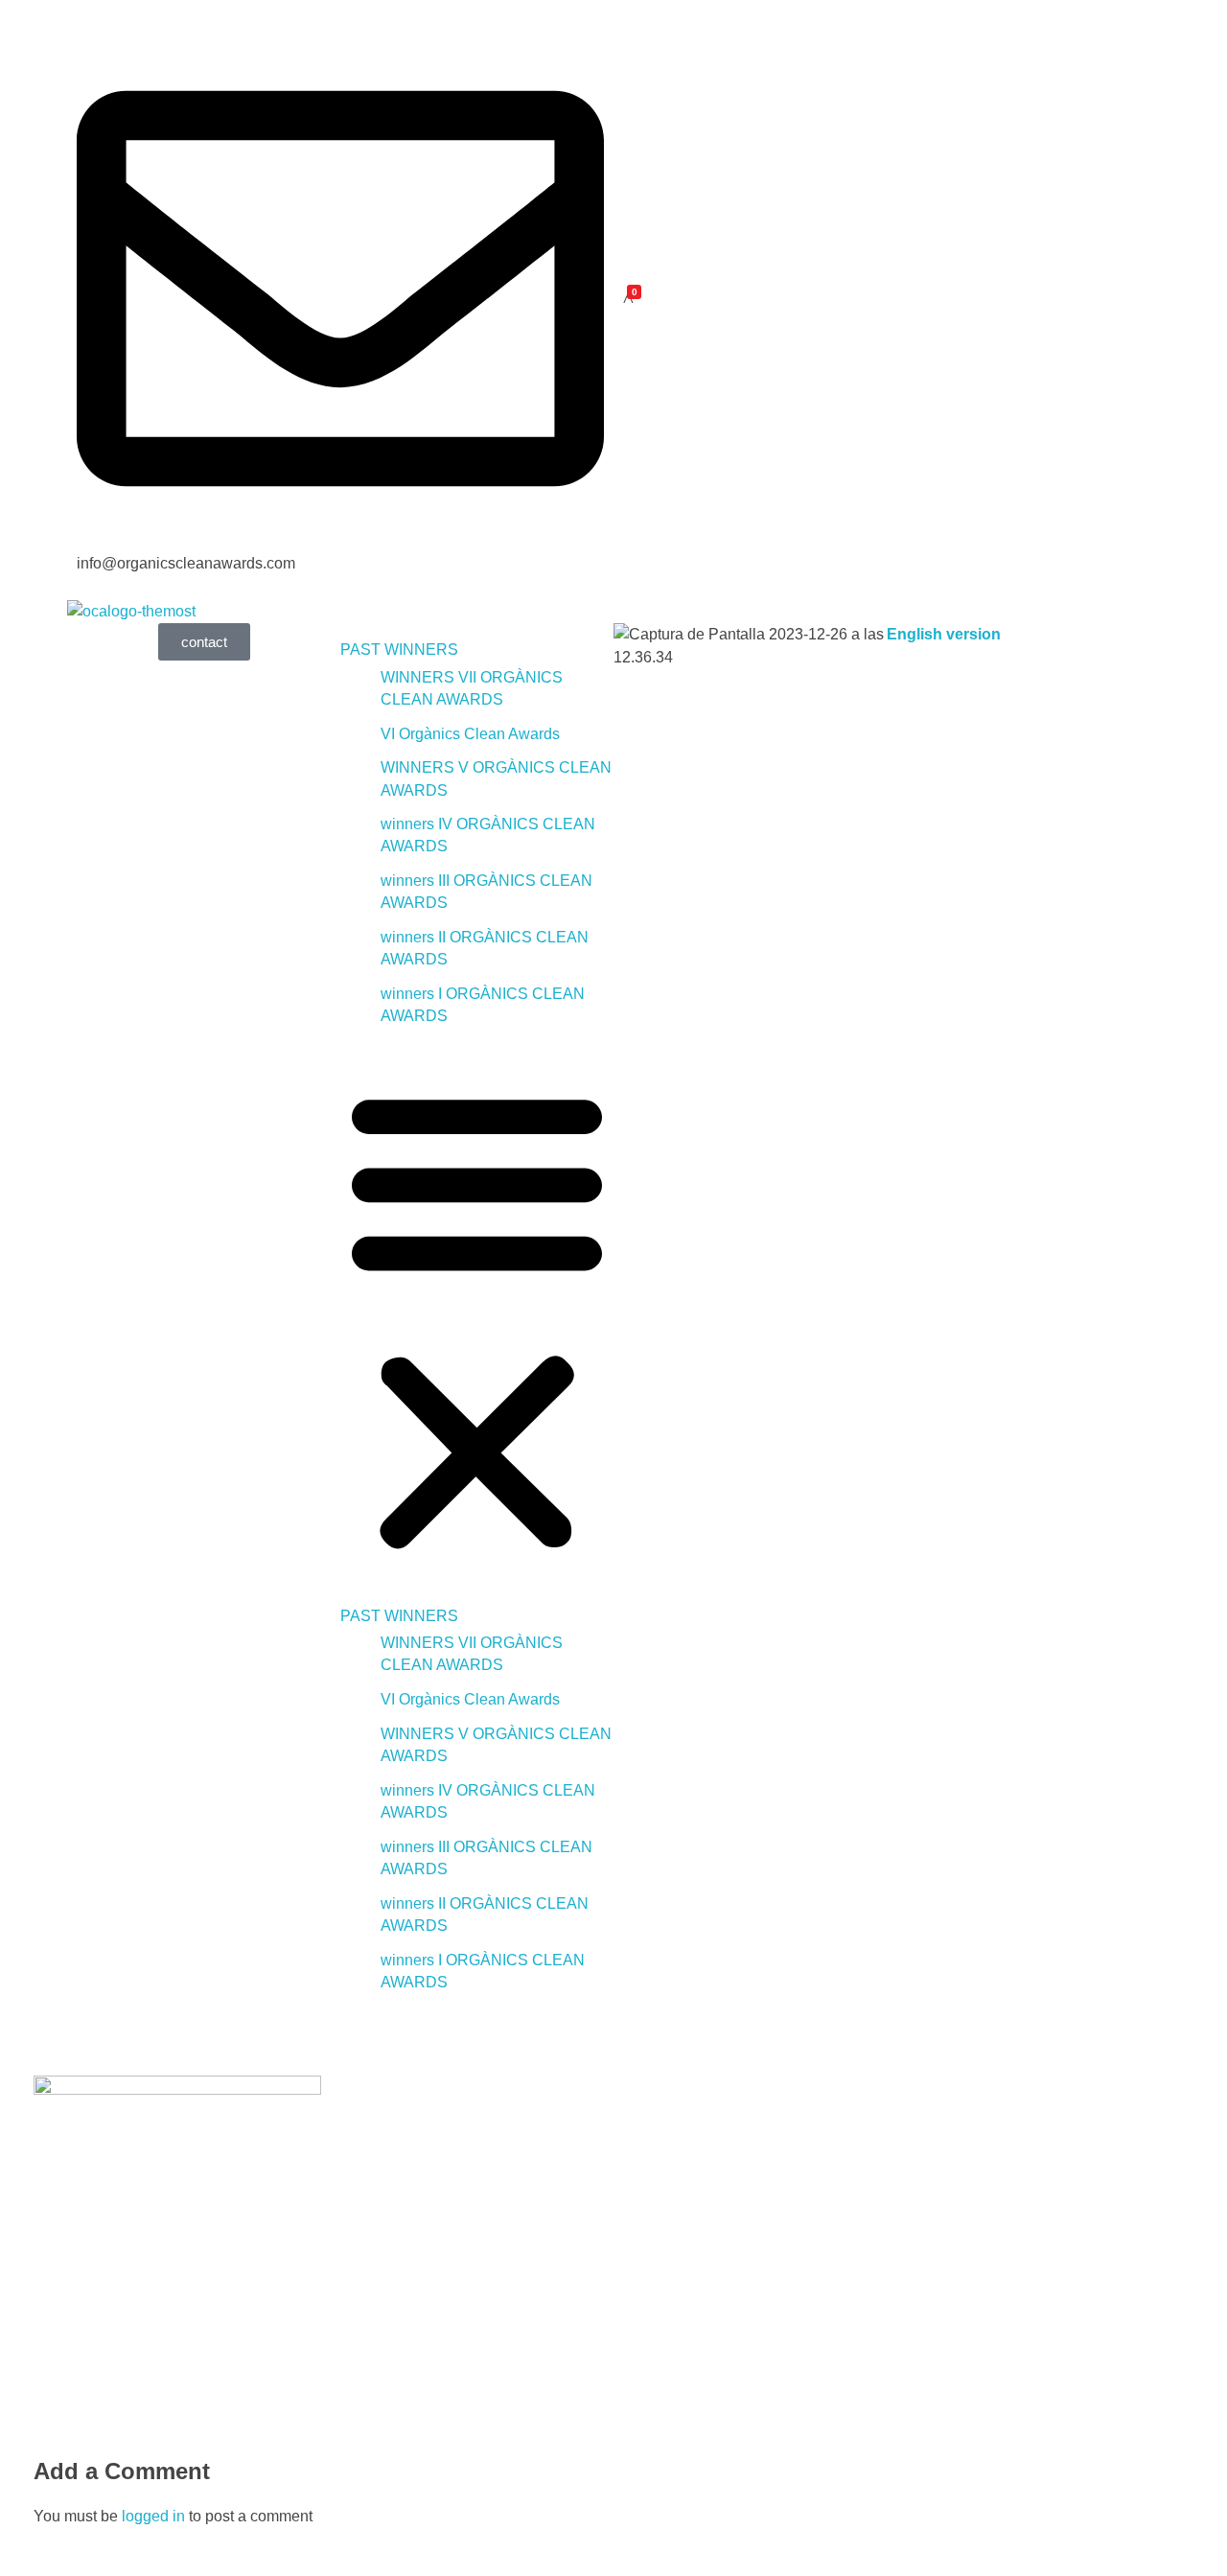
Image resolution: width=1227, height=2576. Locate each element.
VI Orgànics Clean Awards (470, 734)
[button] (477, 1316)
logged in (155, 2516)
